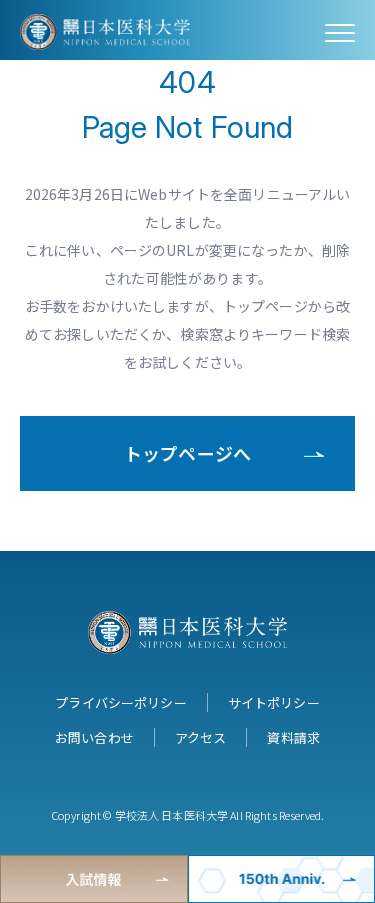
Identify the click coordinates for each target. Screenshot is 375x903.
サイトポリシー (274, 702)
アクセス (201, 737)
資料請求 (293, 737)
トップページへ (187, 453)
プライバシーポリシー (120, 702)
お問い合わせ (94, 737)
